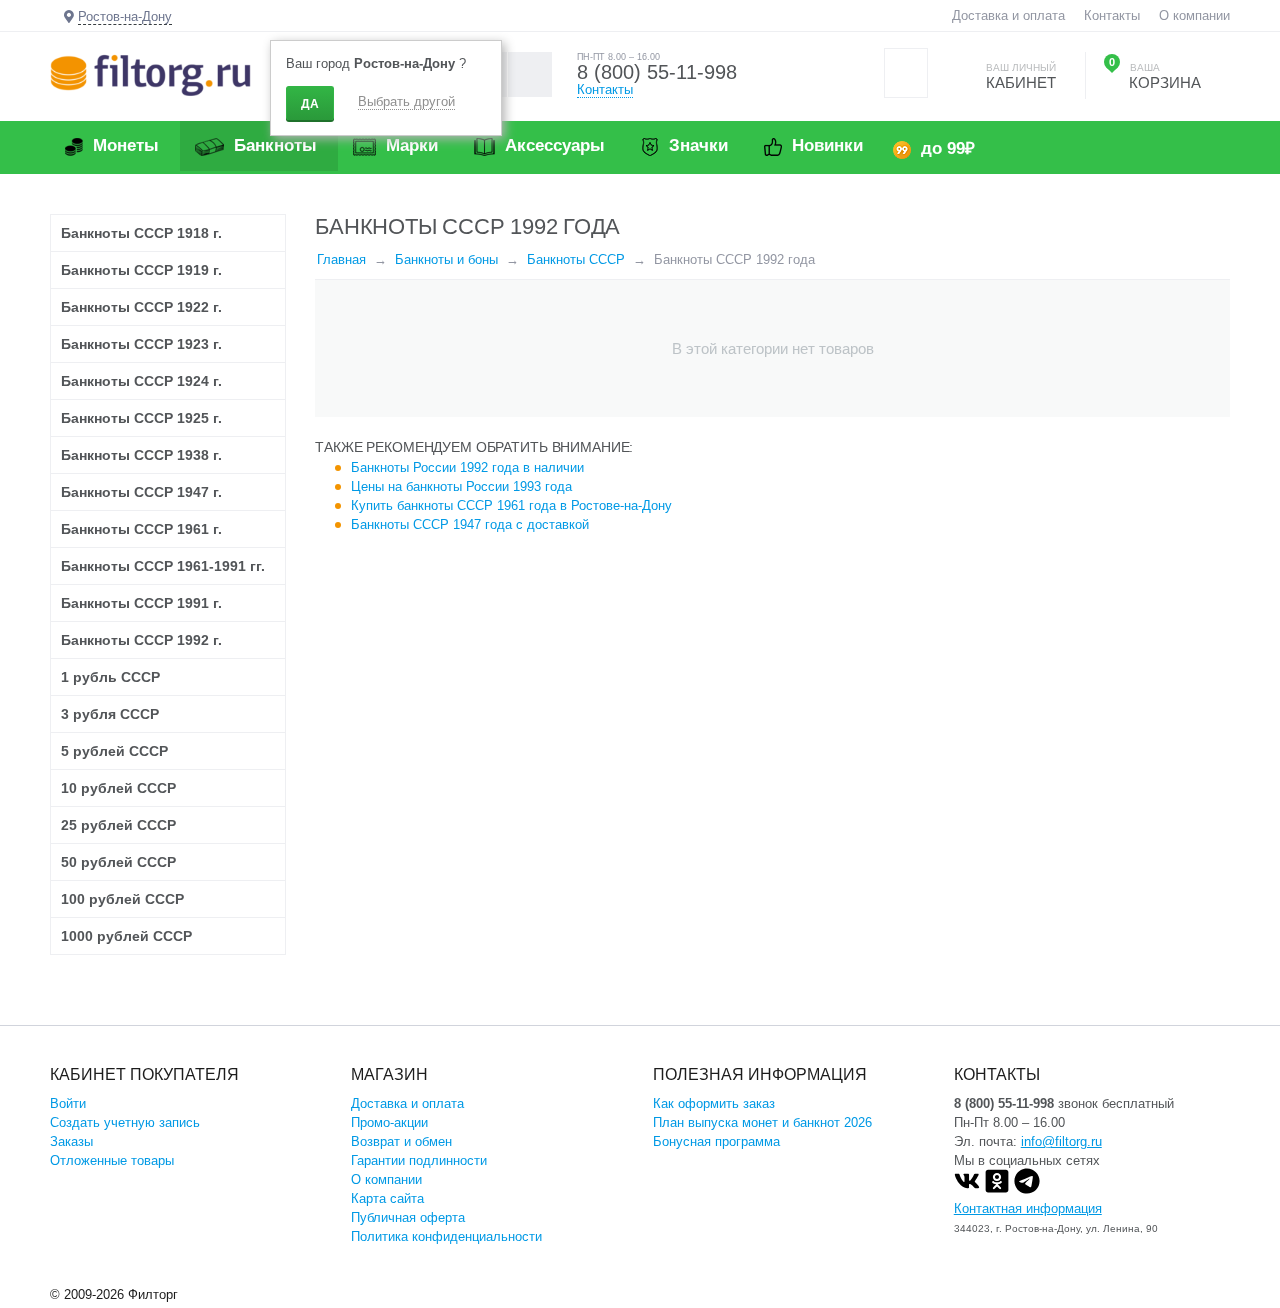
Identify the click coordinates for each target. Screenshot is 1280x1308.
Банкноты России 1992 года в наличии (467, 467)
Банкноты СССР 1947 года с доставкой (470, 524)
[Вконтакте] (967, 1189)
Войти (68, 1103)
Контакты (1112, 15)
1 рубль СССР (110, 677)
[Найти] (529, 74)
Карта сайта (387, 1198)
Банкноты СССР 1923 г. (141, 344)
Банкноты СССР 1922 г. (141, 307)
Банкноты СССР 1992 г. (141, 640)
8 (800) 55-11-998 (657, 72)
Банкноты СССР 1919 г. (141, 270)
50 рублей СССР (118, 862)
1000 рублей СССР (126, 936)
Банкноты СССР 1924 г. (141, 381)
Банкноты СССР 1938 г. (141, 455)
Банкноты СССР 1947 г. (141, 492)
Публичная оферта (408, 1217)
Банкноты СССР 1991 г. (141, 603)
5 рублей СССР (114, 751)
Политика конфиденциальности (446, 1236)
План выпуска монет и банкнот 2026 (762, 1122)
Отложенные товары (112, 1160)
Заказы (71, 1141)
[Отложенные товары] (906, 73)
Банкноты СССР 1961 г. (141, 529)
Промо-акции (389, 1122)
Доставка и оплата (1008, 15)
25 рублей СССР (118, 825)
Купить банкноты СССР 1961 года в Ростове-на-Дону (511, 505)
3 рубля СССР (110, 714)
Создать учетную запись (125, 1122)
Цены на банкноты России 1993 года (461, 486)
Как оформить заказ (714, 1103)
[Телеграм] (1027, 1189)
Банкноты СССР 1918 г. (141, 233)
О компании (1194, 15)
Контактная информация (1028, 1208)
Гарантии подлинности (419, 1160)
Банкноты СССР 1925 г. (141, 418)
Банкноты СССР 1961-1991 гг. (163, 566)
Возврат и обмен (401, 1141)
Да (310, 104)
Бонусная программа (716, 1141)
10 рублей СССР (118, 788)
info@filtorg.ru (1061, 1141)
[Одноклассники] (997, 1189)
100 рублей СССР (122, 899)
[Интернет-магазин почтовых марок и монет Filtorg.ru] (150, 74)
